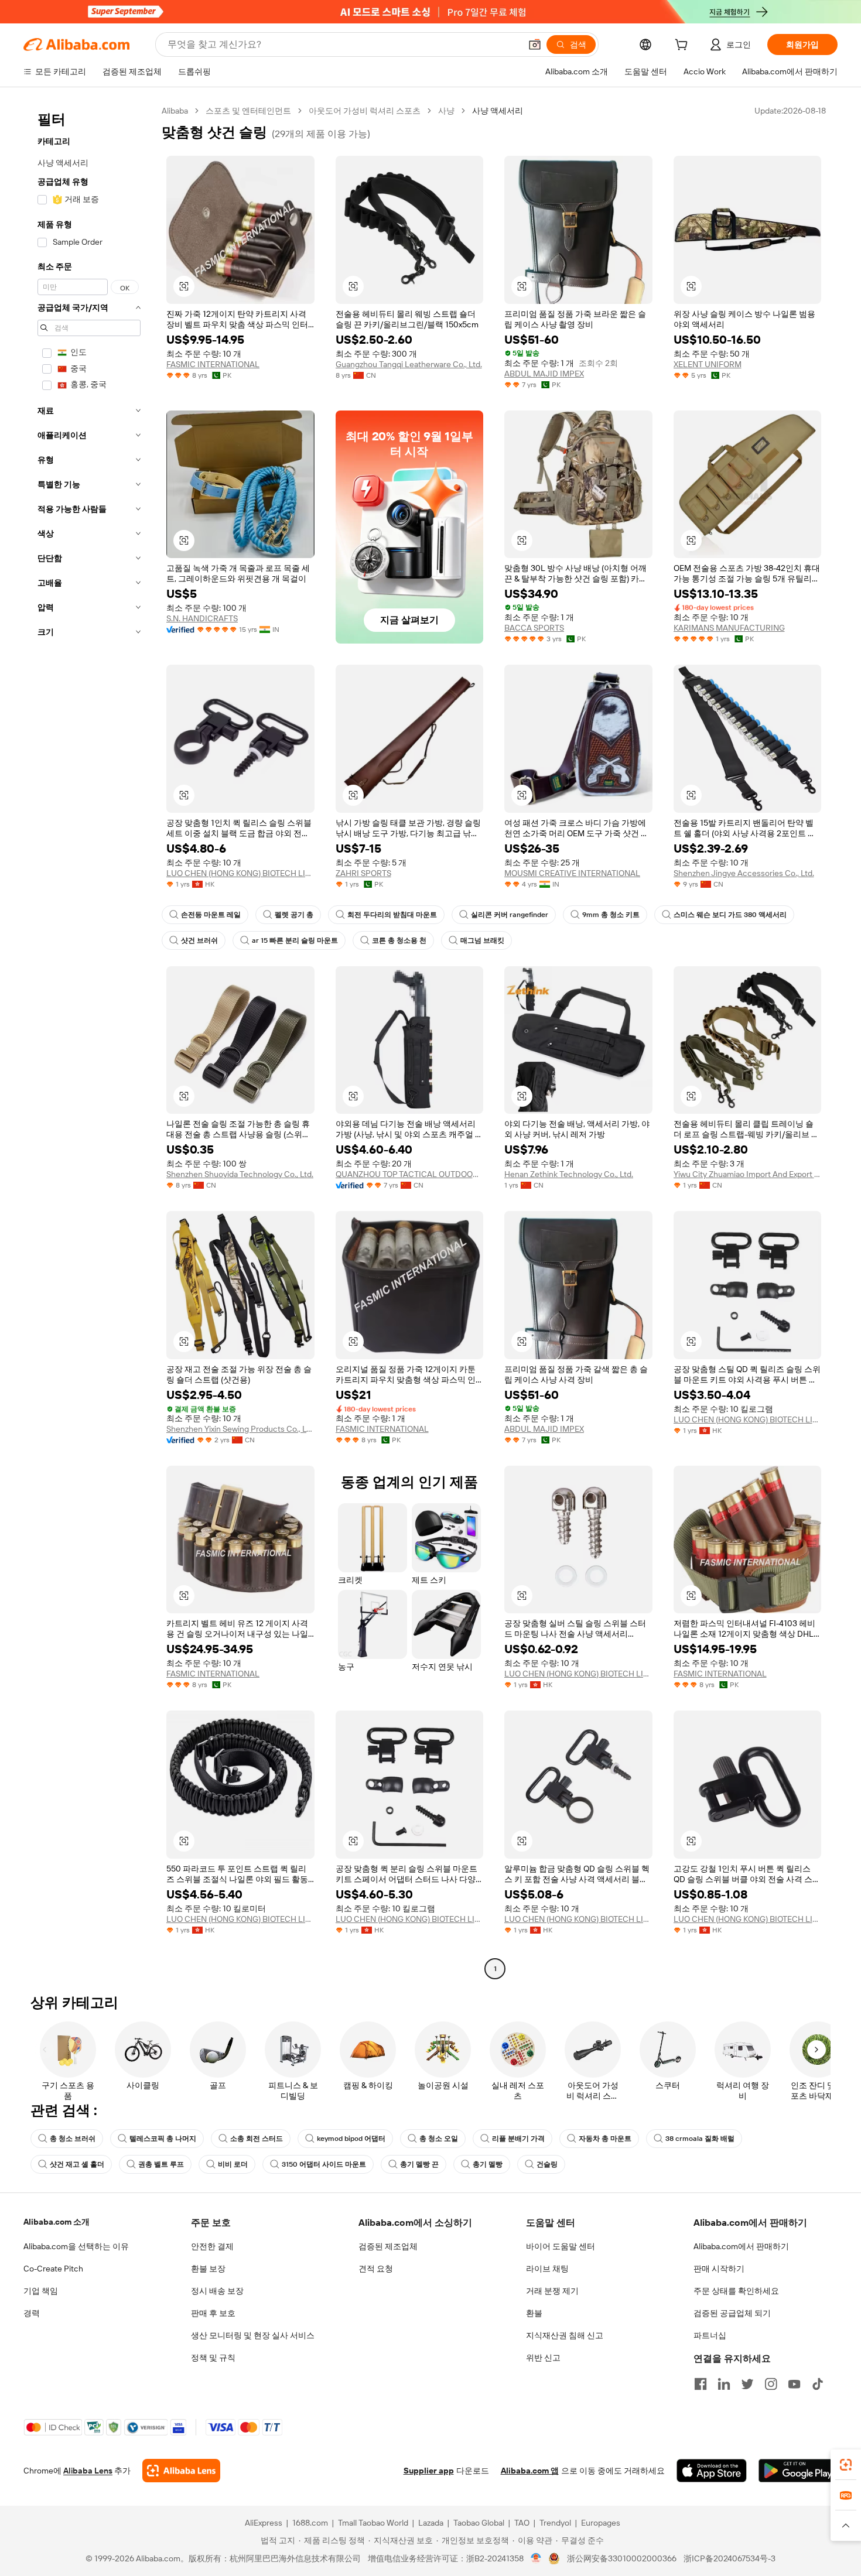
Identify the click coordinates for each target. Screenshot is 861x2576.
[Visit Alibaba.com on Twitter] (747, 2384)
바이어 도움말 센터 (561, 2246)
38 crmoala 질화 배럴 (700, 2139)
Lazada (431, 2523)
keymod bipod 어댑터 (351, 2139)
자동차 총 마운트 (605, 2139)
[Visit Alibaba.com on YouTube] (794, 2384)
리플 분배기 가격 (518, 2139)
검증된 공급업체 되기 (732, 2313)
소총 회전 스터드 (257, 2139)
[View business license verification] (536, 2558)
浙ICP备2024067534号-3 (730, 2558)
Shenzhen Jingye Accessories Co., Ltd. (744, 873)
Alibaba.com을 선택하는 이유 (76, 2246)
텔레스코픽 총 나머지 (163, 2139)
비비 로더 (233, 2164)
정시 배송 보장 (217, 2291)
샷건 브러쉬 (199, 940)
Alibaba (175, 111)
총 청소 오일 (439, 2139)
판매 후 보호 (213, 2313)
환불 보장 (208, 2269)
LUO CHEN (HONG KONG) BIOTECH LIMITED (240, 873)
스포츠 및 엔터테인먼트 (248, 111)
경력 (32, 2313)
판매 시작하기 (719, 2269)
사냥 (446, 111)
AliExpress (264, 2523)
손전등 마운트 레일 (211, 915)
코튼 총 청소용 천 (399, 940)
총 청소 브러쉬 (73, 2139)
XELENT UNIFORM (708, 364)
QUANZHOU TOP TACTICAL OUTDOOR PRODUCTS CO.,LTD (410, 1174)
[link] (846, 2465)
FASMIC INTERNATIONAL (213, 364)
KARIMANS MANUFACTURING (729, 628)
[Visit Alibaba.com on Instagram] (771, 2384)
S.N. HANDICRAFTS (202, 618)
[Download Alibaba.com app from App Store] (712, 2471)
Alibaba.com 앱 (530, 2471)
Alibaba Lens (88, 2471)
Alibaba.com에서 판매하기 (741, 2246)
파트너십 (710, 2335)
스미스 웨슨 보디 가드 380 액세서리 (730, 915)
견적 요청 (376, 2269)
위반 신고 (543, 2358)
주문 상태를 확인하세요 (736, 2291)
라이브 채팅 (547, 2269)
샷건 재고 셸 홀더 (77, 2164)
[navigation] (89, 1041)
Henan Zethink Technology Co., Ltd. (569, 1174)
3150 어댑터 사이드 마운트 (324, 2164)
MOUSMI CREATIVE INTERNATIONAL (572, 873)
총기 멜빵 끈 (419, 2164)
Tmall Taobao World (373, 2523)
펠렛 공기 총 (294, 915)
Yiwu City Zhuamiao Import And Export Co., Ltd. (748, 1174)
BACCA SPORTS (534, 628)
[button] (535, 45)
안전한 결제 (212, 2246)
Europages (601, 2523)
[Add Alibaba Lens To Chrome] (181, 2471)
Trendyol (555, 2523)
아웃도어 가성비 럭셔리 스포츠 (365, 111)
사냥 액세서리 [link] (498, 111)
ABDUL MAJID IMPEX (544, 374)
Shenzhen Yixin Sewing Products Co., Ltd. (240, 1429)
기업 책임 (41, 2291)
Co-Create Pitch (53, 2269)
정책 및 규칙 (213, 2358)
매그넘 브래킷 (482, 940)
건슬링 (547, 2164)
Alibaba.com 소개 (57, 2222)
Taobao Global (479, 2523)
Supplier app (429, 2471)
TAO (522, 2523)
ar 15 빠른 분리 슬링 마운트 (295, 940)
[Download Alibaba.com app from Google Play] (798, 2471)
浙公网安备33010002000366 (622, 2558)
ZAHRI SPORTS (363, 873)
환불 (534, 2313)
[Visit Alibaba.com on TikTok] (818, 2384)
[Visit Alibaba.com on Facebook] (701, 2384)
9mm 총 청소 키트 (611, 915)
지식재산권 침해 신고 (565, 2335)
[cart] (684, 46)
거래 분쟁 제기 (552, 2291)
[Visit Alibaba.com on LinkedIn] (724, 2384)
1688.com (310, 2523)
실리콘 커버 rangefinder (510, 915)
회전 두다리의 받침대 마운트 (392, 915)
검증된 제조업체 (388, 2246)
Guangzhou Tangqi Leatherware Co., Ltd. (409, 364)
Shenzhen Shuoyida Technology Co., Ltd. (240, 1174)
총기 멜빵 (488, 2164)
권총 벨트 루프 (161, 2164)
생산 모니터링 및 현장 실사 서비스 (253, 2335)
